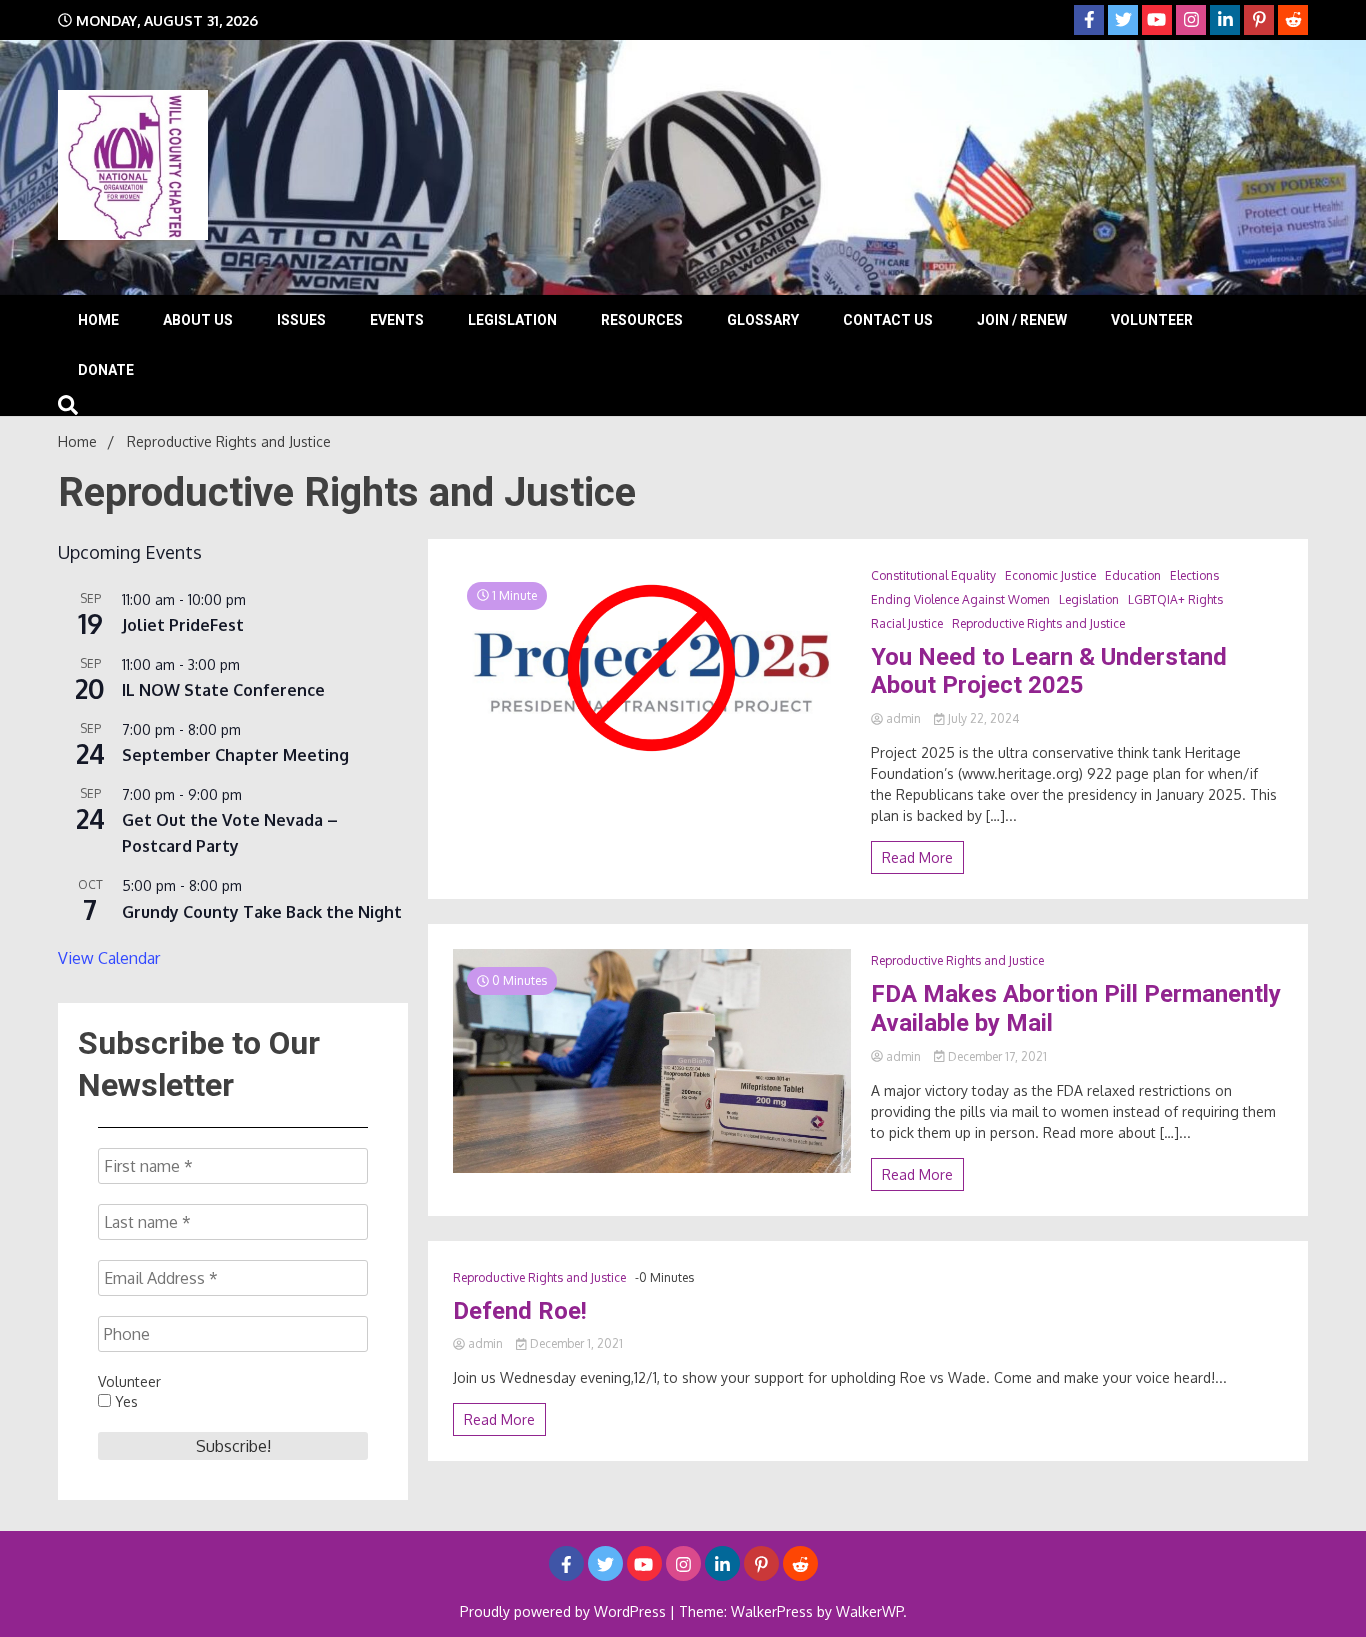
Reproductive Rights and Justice (1038, 623)
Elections (1194, 575)
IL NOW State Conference (223, 690)
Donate (106, 370)
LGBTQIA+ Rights (1175, 599)
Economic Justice (1050, 575)
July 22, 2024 (982, 718)
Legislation (512, 320)
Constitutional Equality (933, 575)
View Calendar (109, 958)
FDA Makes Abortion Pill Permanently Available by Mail (1076, 1008)
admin (903, 718)
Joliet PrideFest (183, 625)
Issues (301, 320)
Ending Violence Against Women (960, 599)
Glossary (763, 320)
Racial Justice (907, 623)
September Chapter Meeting (235, 755)
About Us (198, 320)
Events (397, 320)
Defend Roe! (520, 1311)
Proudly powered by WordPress (565, 1611)
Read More (917, 857)
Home (98, 320)
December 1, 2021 (575, 1343)
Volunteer (1152, 320)
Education (1133, 575)
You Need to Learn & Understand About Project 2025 (1049, 671)
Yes (124, 1401)
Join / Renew (1022, 320)
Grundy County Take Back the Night (262, 912)
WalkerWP (869, 1611)
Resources (642, 320)
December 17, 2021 (996, 1056)
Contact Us (888, 320)
